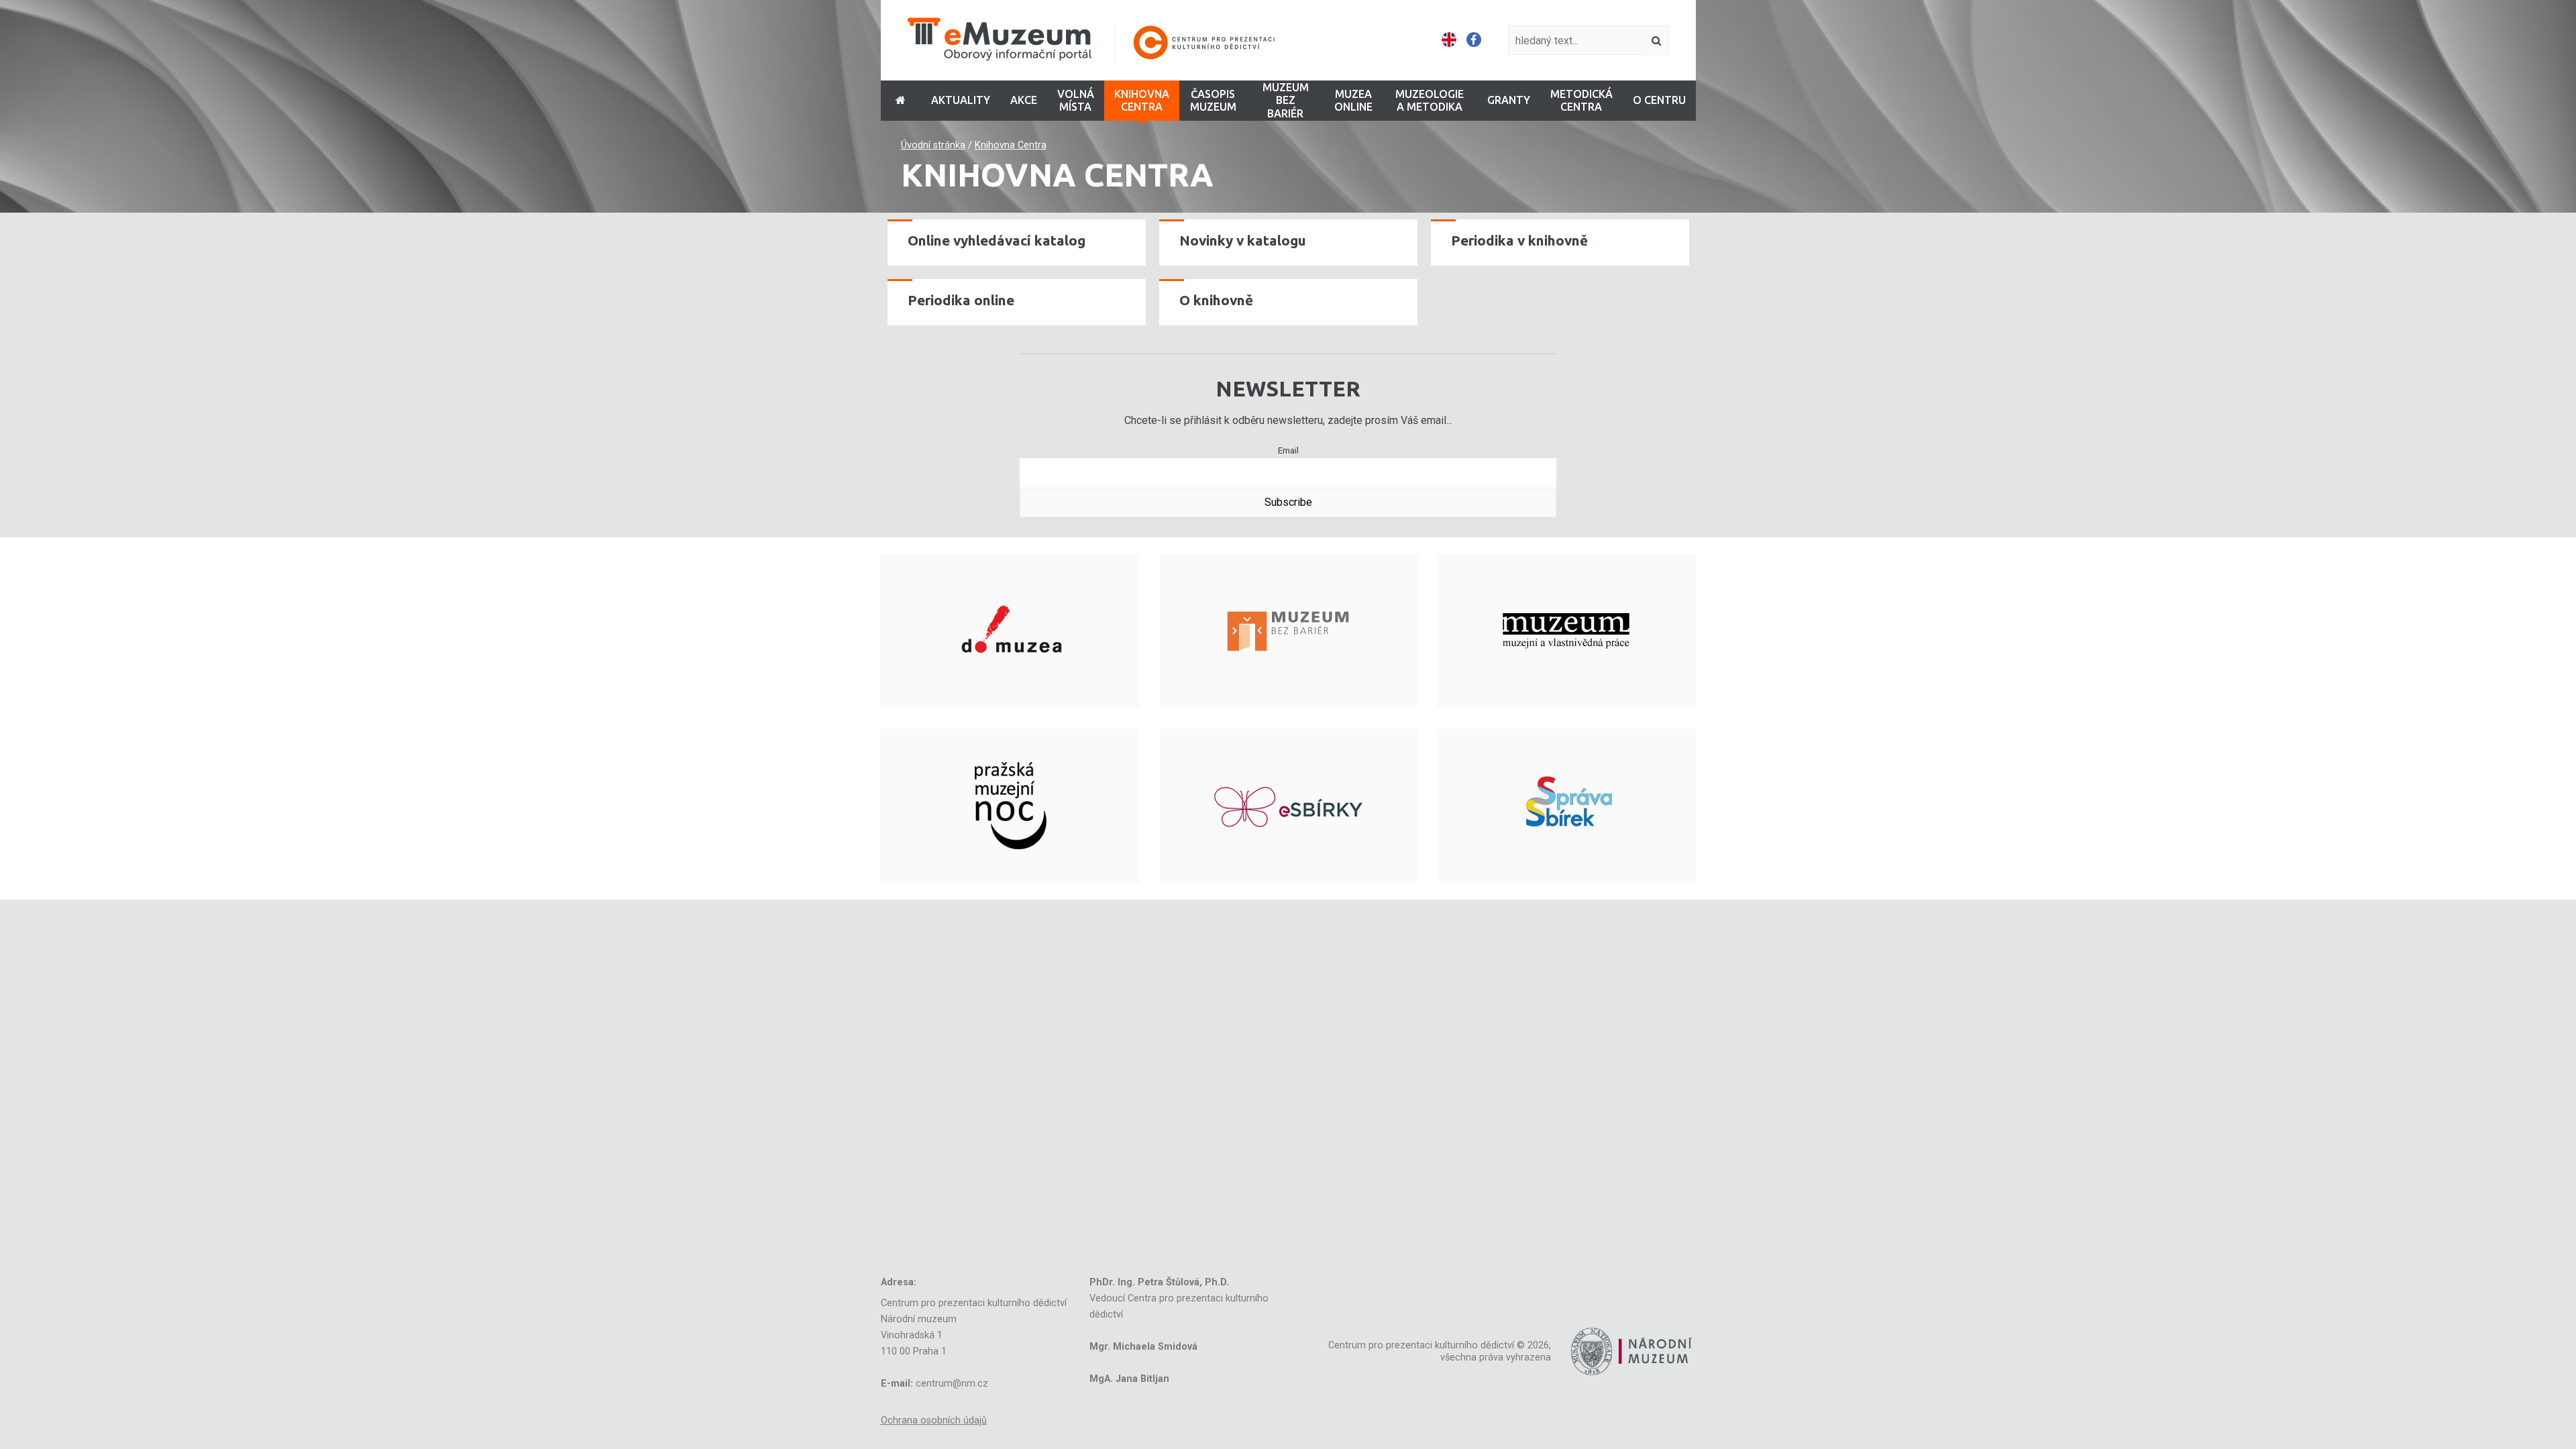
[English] (1449, 40)
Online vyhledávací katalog (997, 240)
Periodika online (961, 300)
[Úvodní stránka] (1100, 41)
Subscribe (1288, 502)
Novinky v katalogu (1243, 240)
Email (1288, 450)
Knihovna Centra (1011, 145)
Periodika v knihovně (1519, 240)
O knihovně (1216, 300)
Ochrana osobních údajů (934, 1420)
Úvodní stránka (933, 145)
